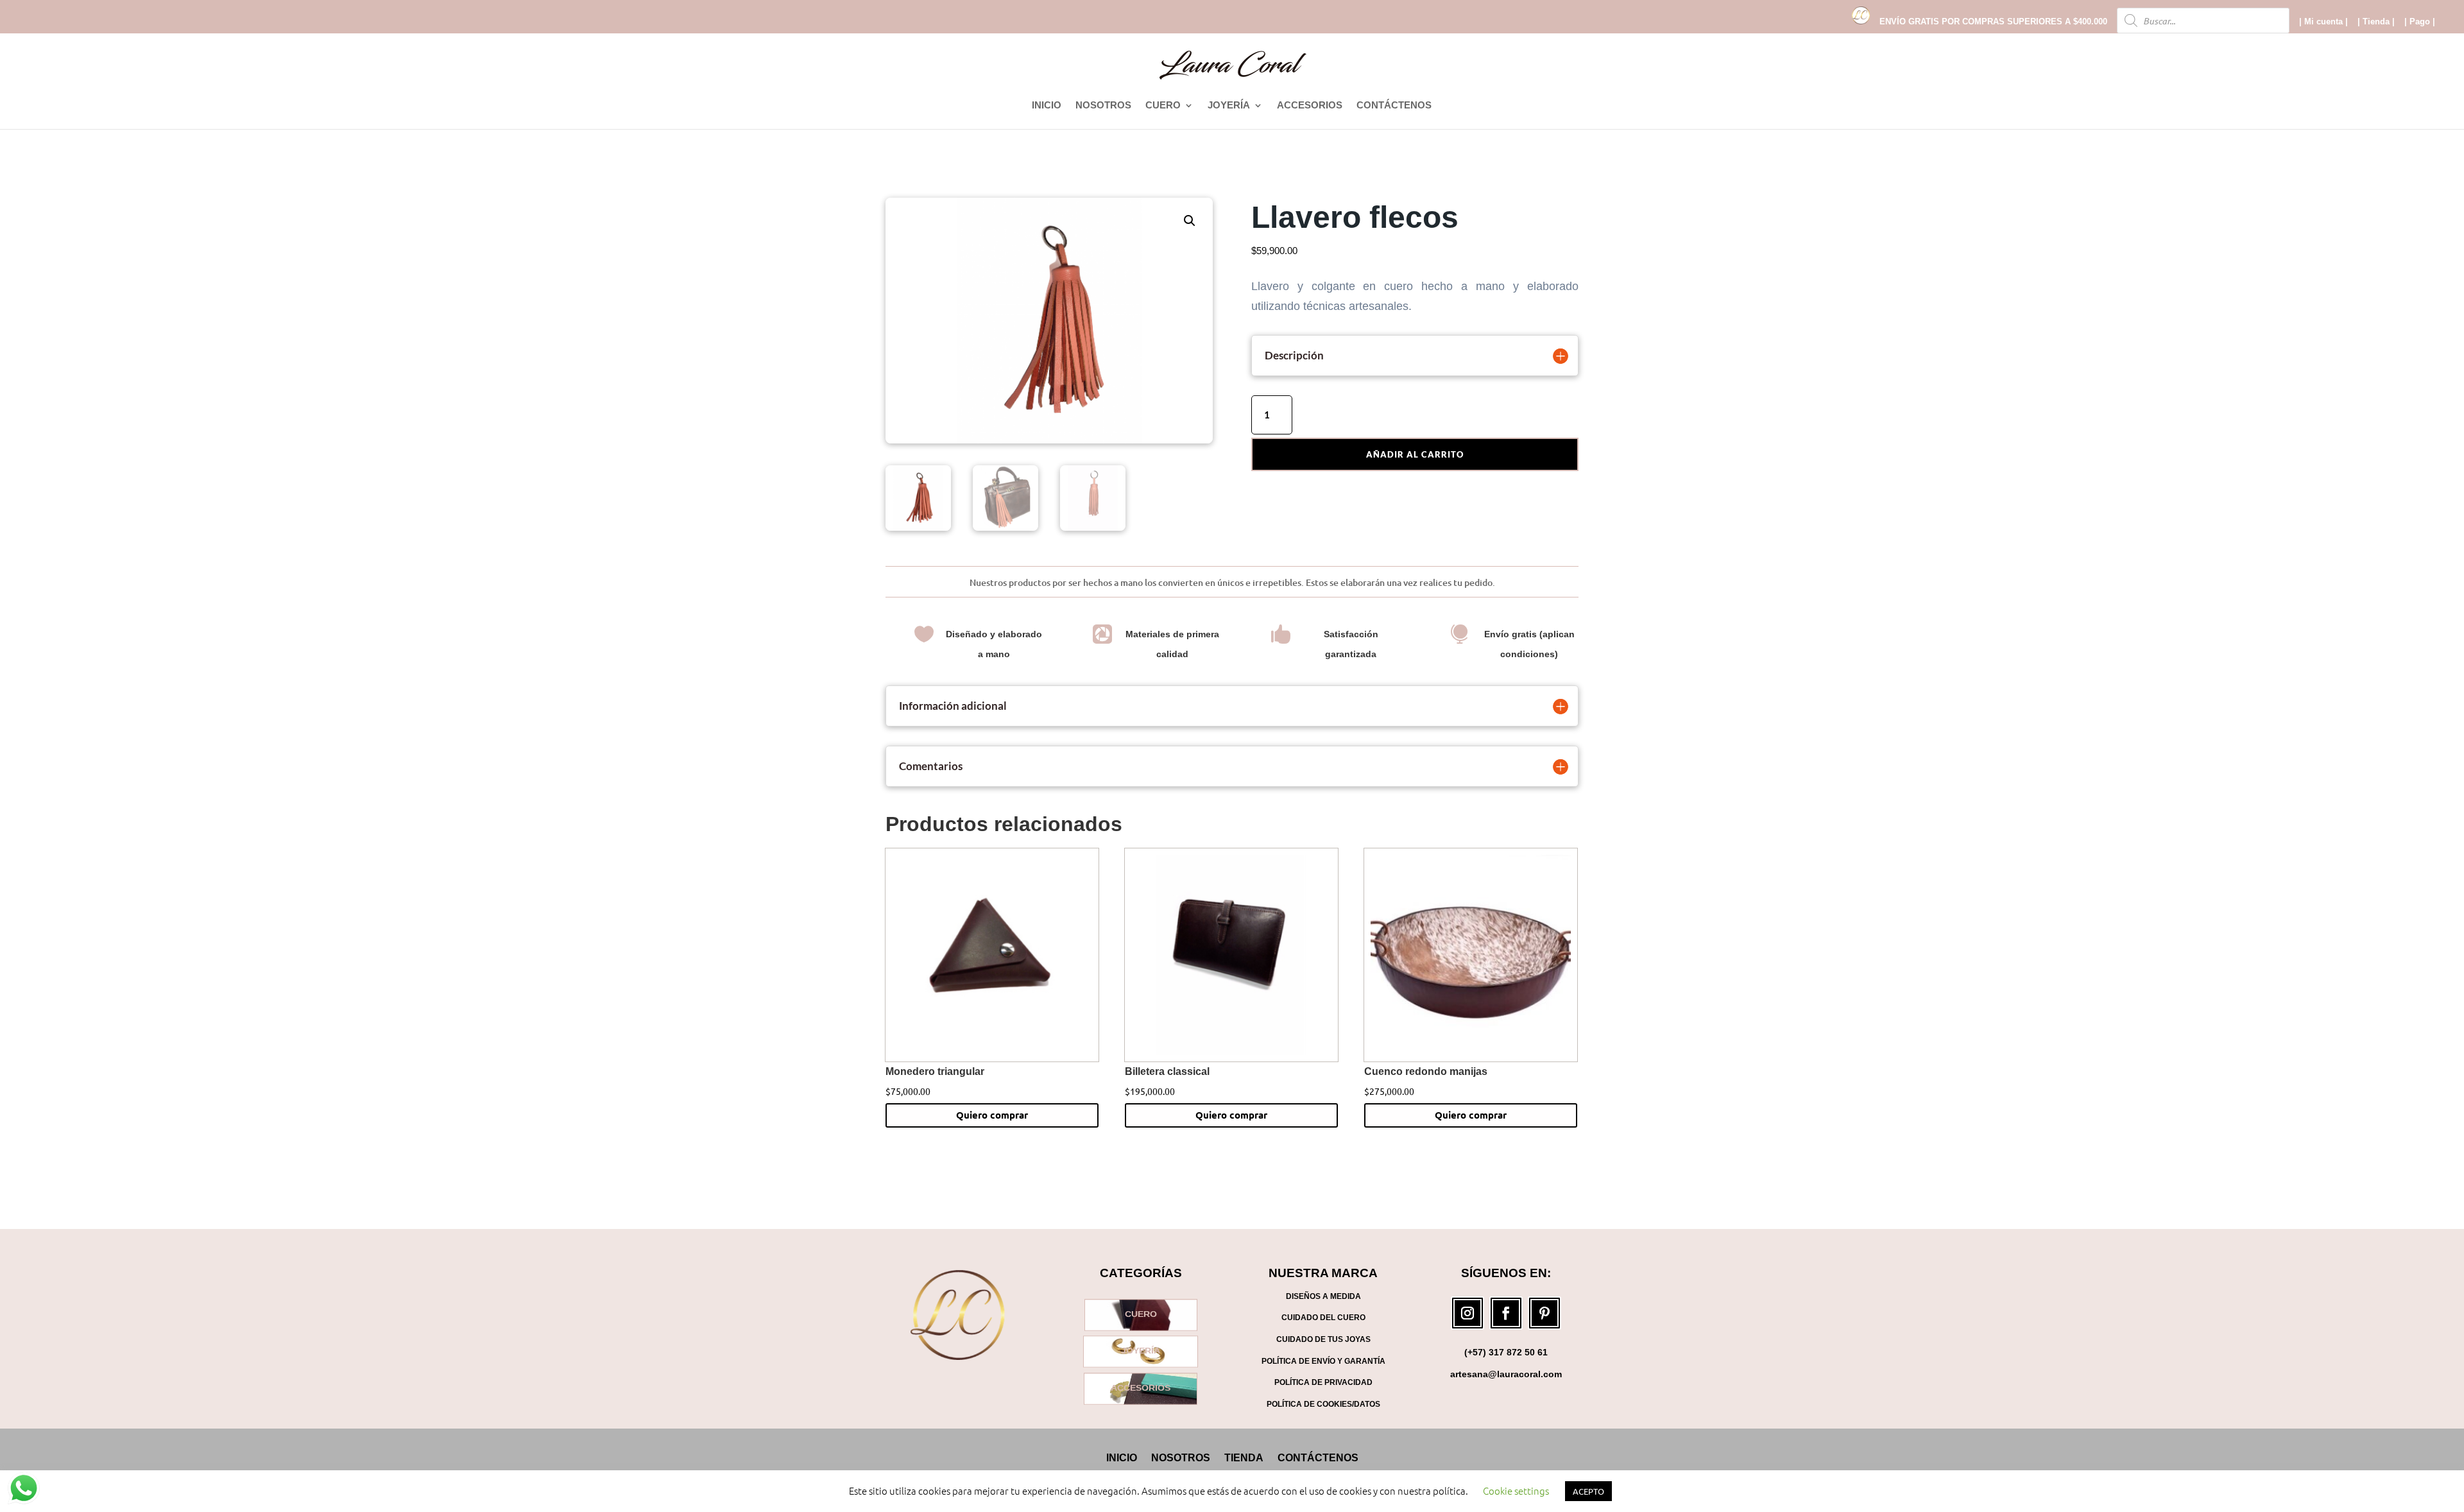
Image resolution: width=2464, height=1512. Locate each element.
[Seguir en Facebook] (1506, 1313)
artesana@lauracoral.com (1506, 1374)
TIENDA (1244, 1457)
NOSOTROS (1103, 106)
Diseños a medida (1323, 1296)
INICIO (1047, 106)
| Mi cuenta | (2323, 22)
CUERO (1163, 106)
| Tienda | (2376, 22)
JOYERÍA (1229, 106)
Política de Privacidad (1323, 1382)
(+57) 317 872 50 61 (1506, 1352)
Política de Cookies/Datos (1323, 1404)
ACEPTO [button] (1588, 1491)
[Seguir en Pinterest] (1544, 1313)
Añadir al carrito (1415, 454)
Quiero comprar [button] (992, 1115)
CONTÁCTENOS (1394, 106)
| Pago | (2420, 22)
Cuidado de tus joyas (1323, 1339)
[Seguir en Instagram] (1467, 1313)
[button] (1190, 221)
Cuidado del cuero (1323, 1318)
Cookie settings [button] (1516, 1491)
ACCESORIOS (1310, 106)
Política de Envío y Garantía (1323, 1361)
